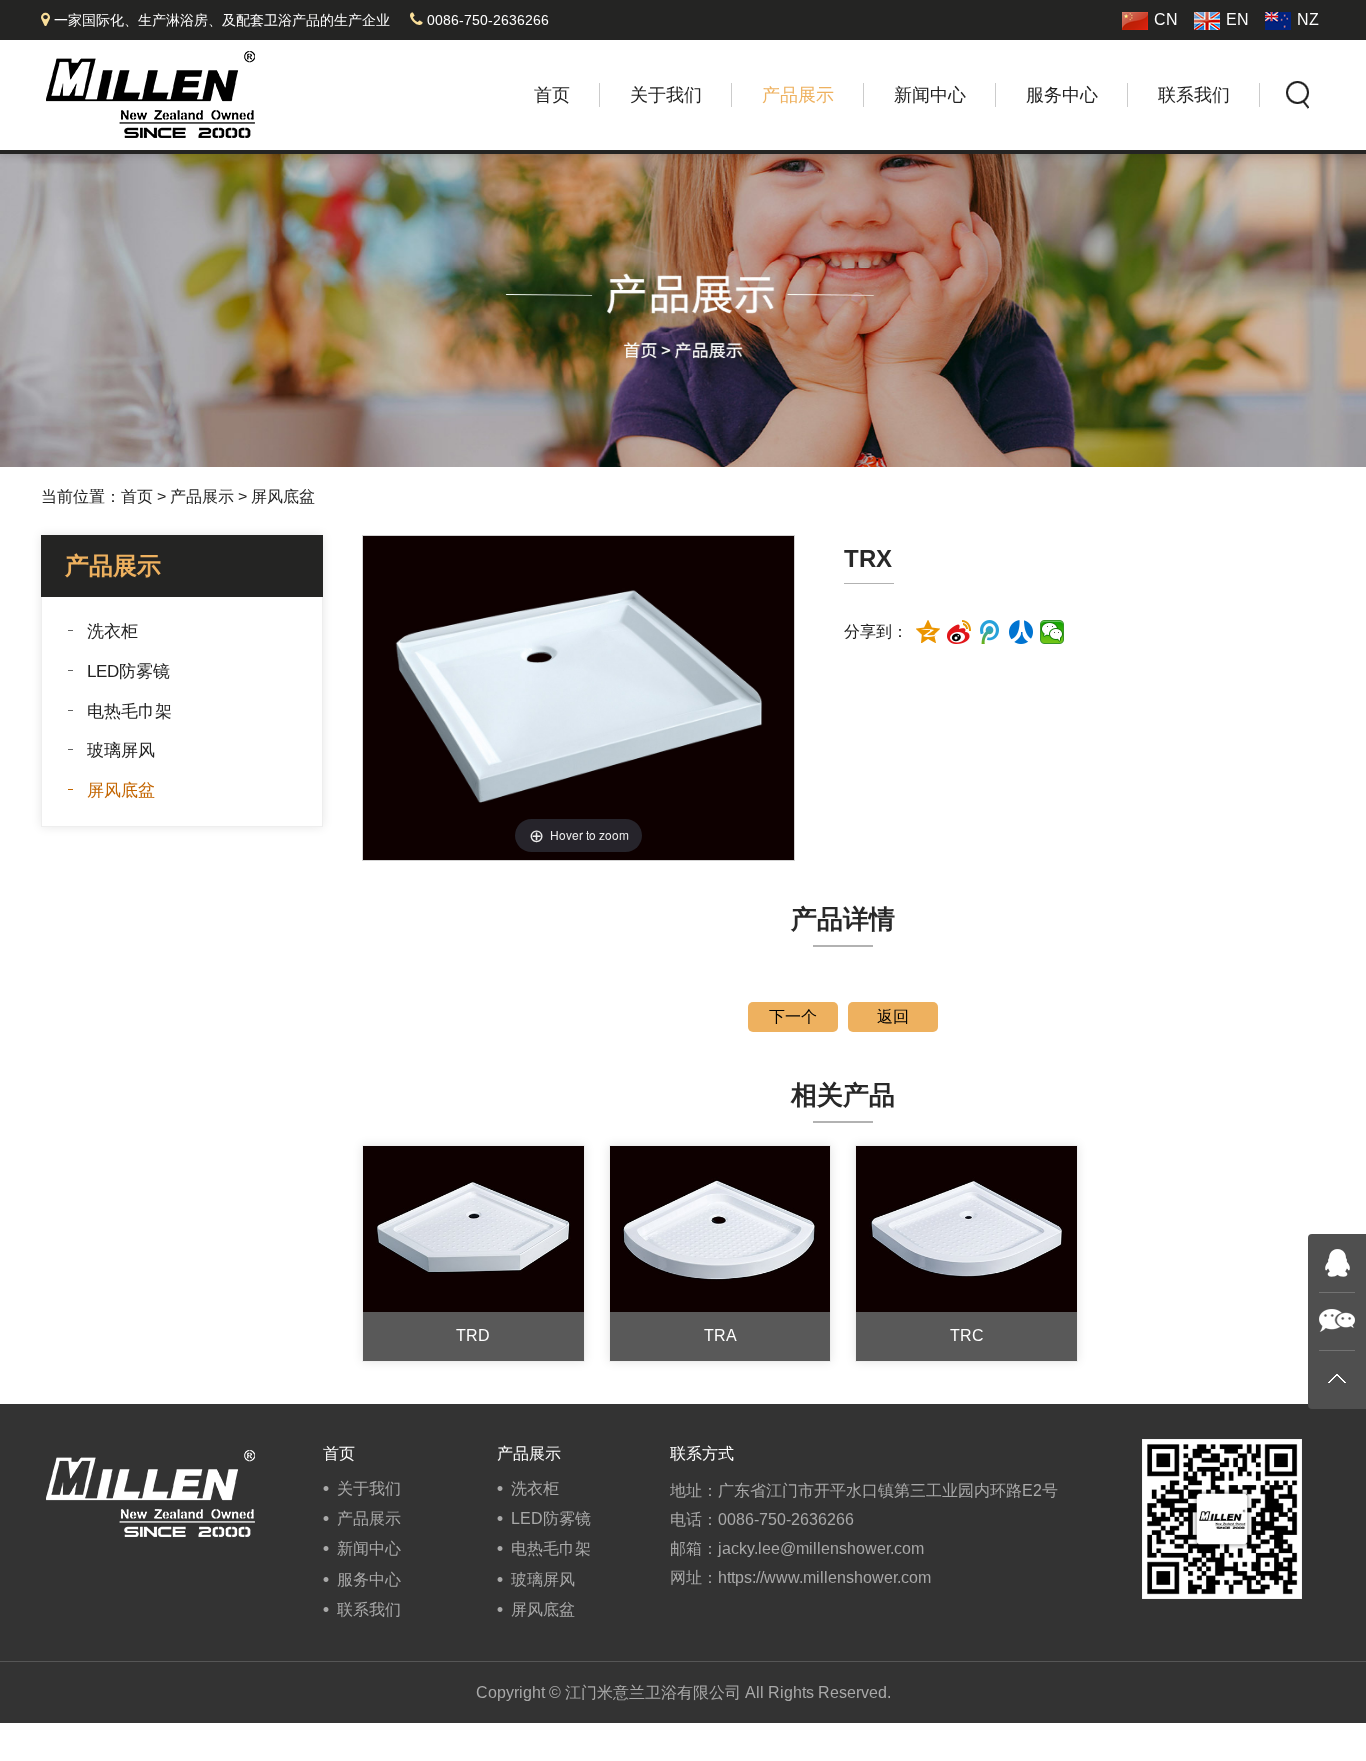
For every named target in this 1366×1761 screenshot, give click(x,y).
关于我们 (666, 95)
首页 (552, 95)
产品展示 (798, 95)
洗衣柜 (112, 631)
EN (1237, 19)
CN (1166, 19)
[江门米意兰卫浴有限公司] (151, 93)
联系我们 (1194, 95)
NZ (1308, 19)
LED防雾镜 (128, 671)
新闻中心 (930, 95)
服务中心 (1062, 95)
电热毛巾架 (129, 711)
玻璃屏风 (121, 750)
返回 (893, 1016)
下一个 (793, 1016)
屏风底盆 (283, 497)
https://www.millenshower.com (824, 1577)
